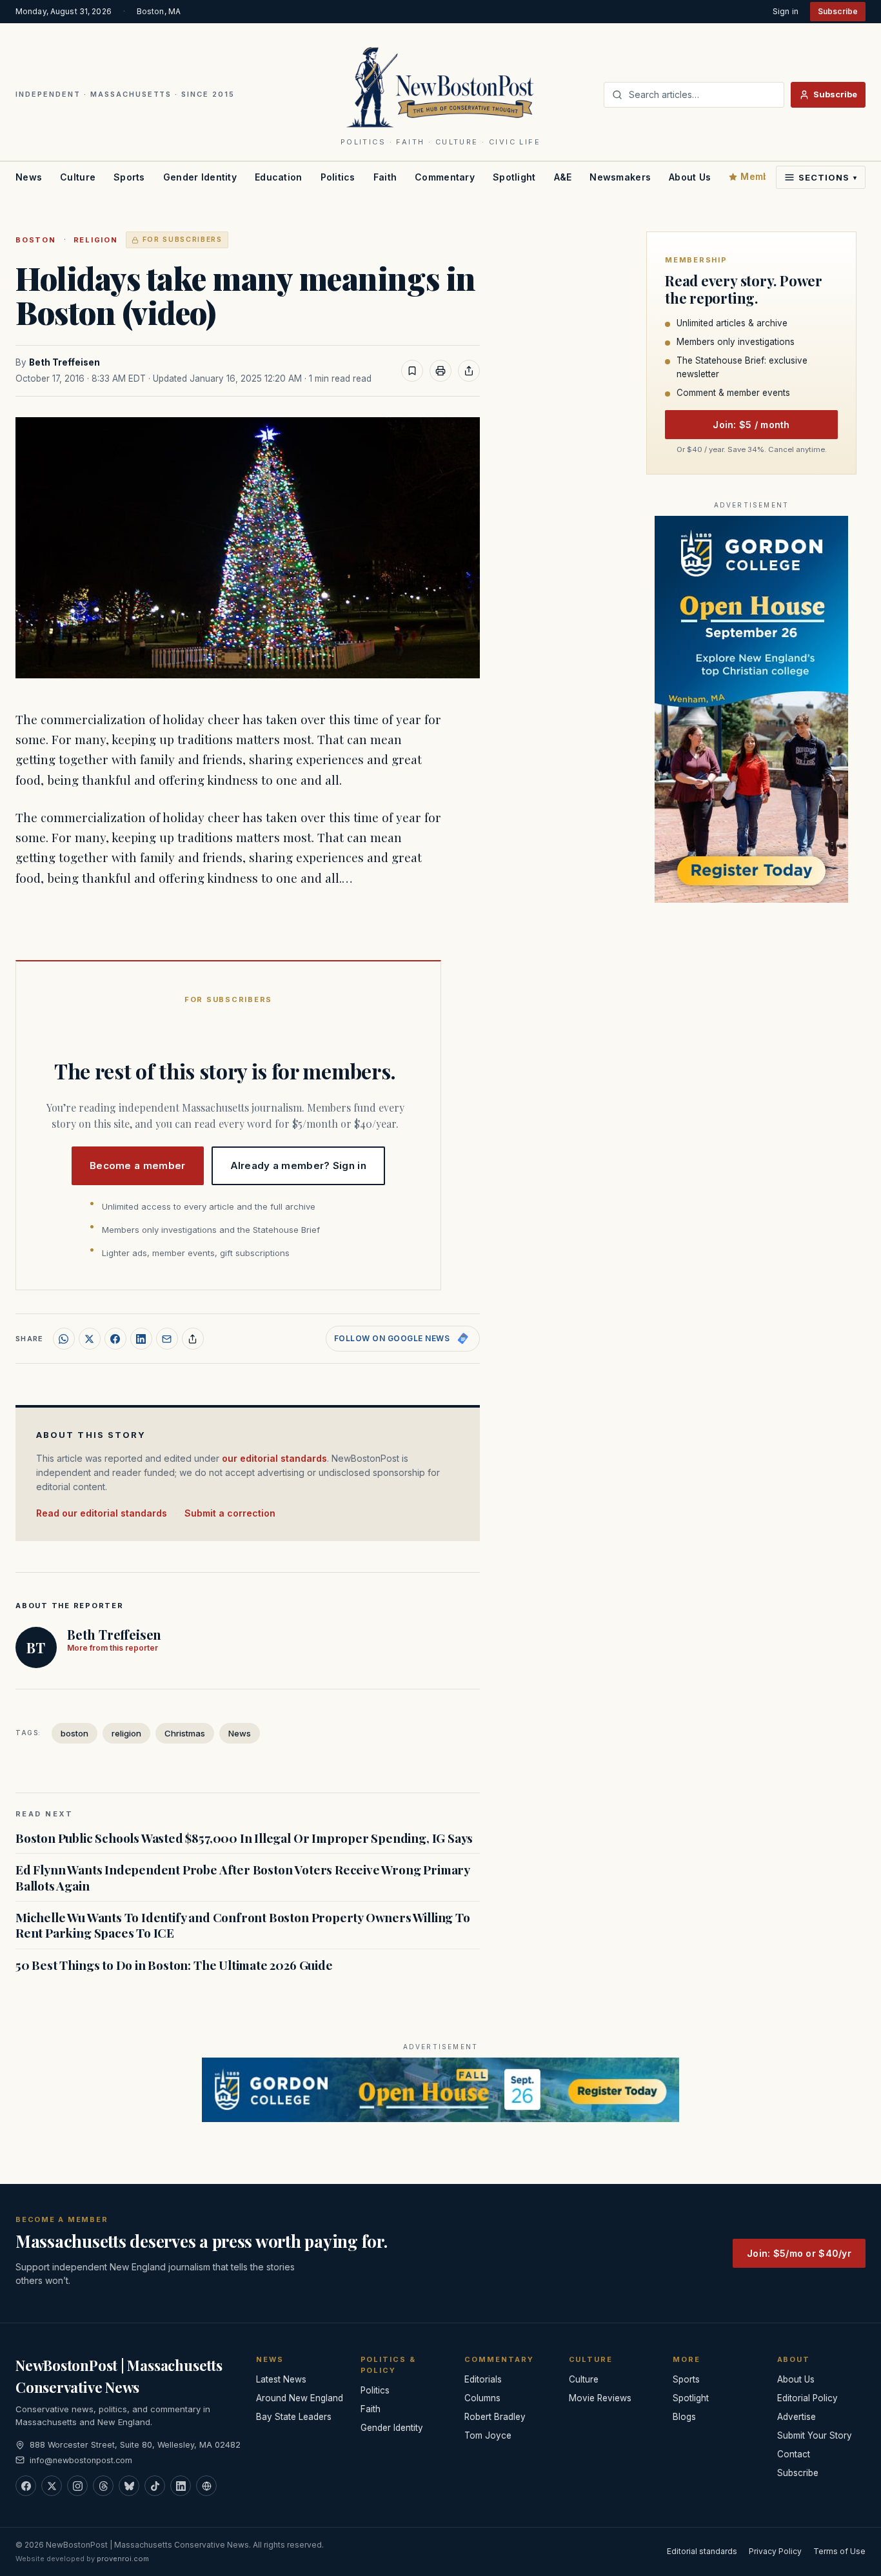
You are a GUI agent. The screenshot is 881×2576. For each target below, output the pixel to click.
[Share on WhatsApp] (64, 1339)
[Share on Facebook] (115, 1339)
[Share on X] (90, 1339)
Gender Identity (200, 177)
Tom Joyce (488, 2435)
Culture (78, 177)
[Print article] (440, 371)
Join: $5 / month (751, 425)
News (29, 177)
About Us (690, 177)
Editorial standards (702, 2551)
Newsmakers (620, 177)
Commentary (445, 177)
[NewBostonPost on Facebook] (26, 2486)
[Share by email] (167, 1339)
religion (96, 240)
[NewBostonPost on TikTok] (155, 2486)
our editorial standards (274, 1458)
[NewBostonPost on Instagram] (77, 2486)
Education (279, 177)
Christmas (185, 1733)
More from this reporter (113, 1648)
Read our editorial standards (102, 1513)
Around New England (300, 2398)
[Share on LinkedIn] (141, 1339)
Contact (794, 2454)
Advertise (797, 2417)
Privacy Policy (775, 2551)
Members (762, 176)
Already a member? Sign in (299, 1165)
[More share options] (193, 1339)
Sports (129, 177)
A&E (563, 177)
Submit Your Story (815, 2435)
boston (36, 240)
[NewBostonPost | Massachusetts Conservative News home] (441, 86)
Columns (482, 2398)
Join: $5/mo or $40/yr (799, 2253)
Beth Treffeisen (64, 362)
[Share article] (469, 371)
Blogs (684, 2417)
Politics (338, 177)
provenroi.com (123, 2559)
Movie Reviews (600, 2398)
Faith (385, 177)
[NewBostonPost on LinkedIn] (181, 2486)
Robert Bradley (495, 2417)
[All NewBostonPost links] (206, 2486)
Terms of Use (839, 2551)
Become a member (138, 1165)
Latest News (281, 2379)
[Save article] (412, 371)
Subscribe (838, 11)
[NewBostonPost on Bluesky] (129, 2486)
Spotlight (514, 177)
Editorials (483, 2379)
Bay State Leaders (294, 2417)
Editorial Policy (807, 2398)
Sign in (786, 11)
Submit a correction (230, 1513)
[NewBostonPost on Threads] (103, 2486)
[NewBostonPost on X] (52, 2486)
